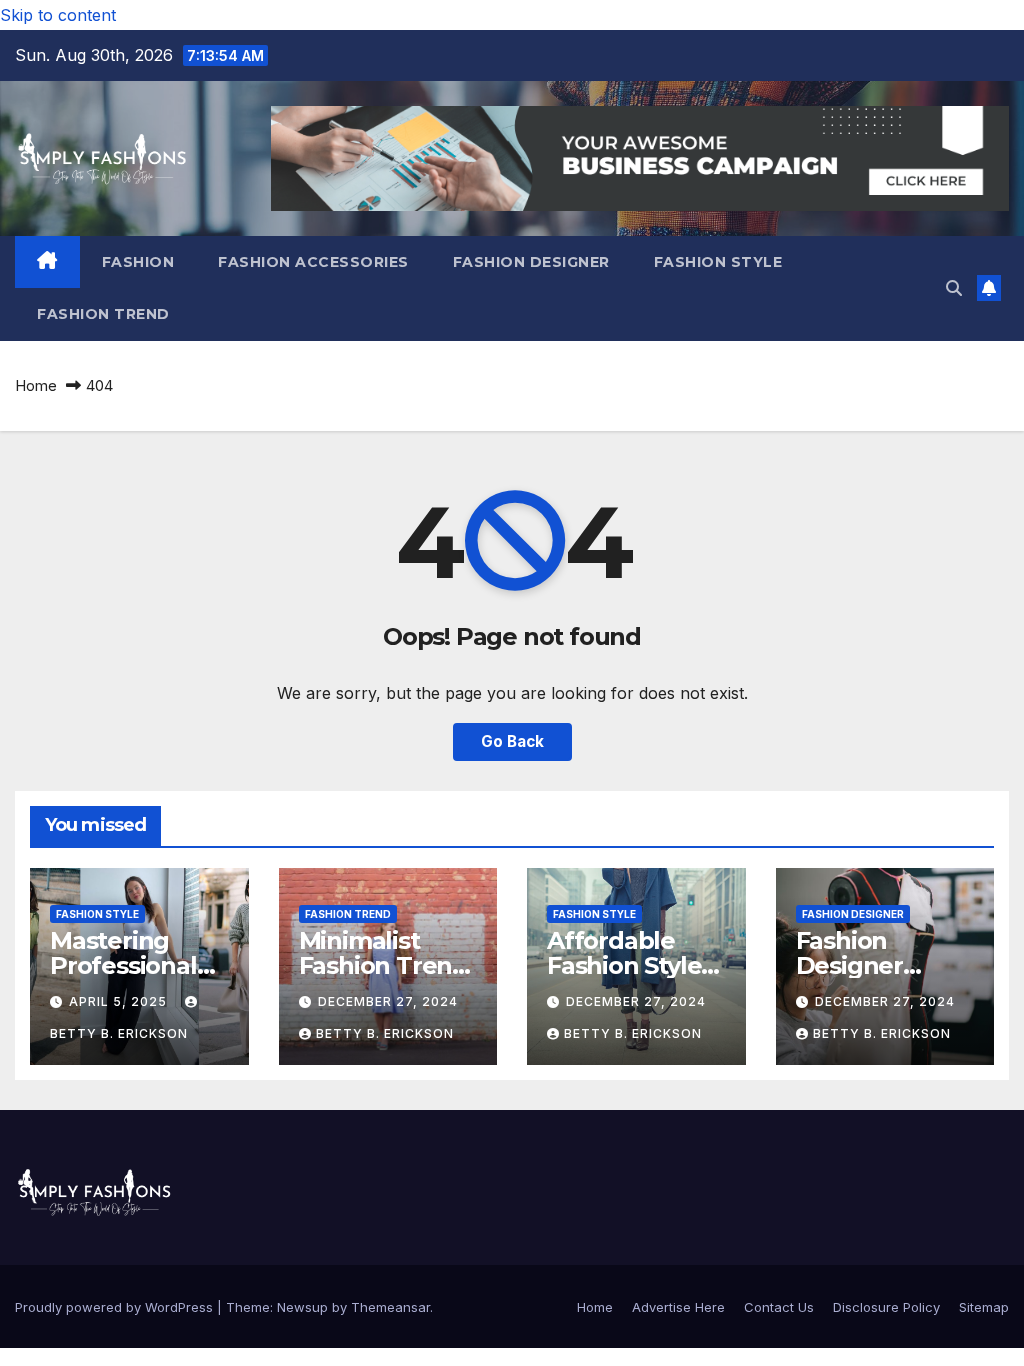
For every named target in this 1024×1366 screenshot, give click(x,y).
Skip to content (58, 15)
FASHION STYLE (718, 262)
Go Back (512, 741)
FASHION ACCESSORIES (313, 262)
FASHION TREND (103, 314)
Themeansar (390, 1307)
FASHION (138, 262)
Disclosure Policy (886, 1307)
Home (36, 385)
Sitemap (984, 1307)
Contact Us (779, 1307)
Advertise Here (678, 1307)
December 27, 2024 (388, 1001)
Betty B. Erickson (385, 1033)
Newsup (302, 1307)
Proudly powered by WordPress (116, 1307)
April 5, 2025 (120, 1001)
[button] (954, 288)
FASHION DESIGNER (531, 262)
